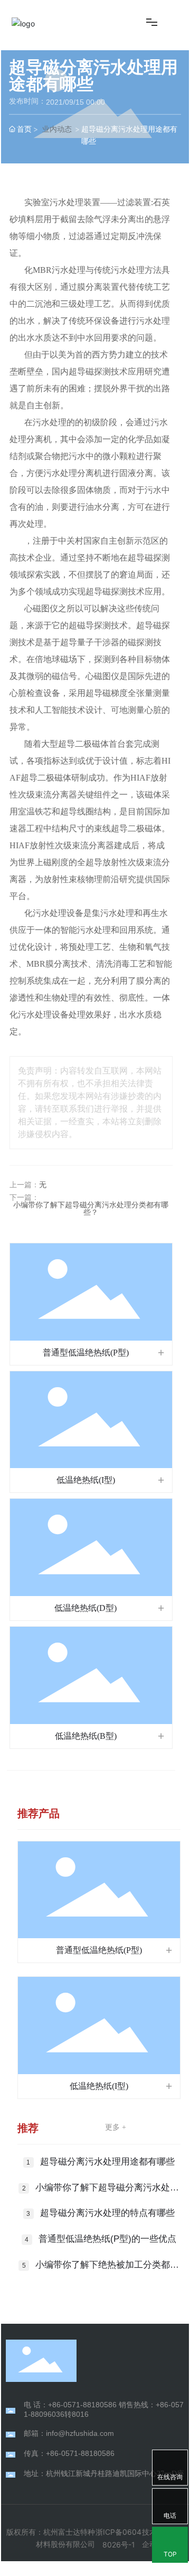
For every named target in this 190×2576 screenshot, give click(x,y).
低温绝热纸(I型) (86, 1480)
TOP (170, 2554)
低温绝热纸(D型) (85, 1608)
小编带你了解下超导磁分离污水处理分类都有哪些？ (91, 1209)
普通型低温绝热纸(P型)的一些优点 (107, 2239)
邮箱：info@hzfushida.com (69, 2433)
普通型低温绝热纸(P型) (86, 1353)
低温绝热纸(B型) (86, 1736)
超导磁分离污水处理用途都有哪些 (107, 2162)
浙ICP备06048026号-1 (118, 2538)
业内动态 (57, 129)
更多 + (116, 2127)
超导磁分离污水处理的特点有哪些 (107, 2213)
